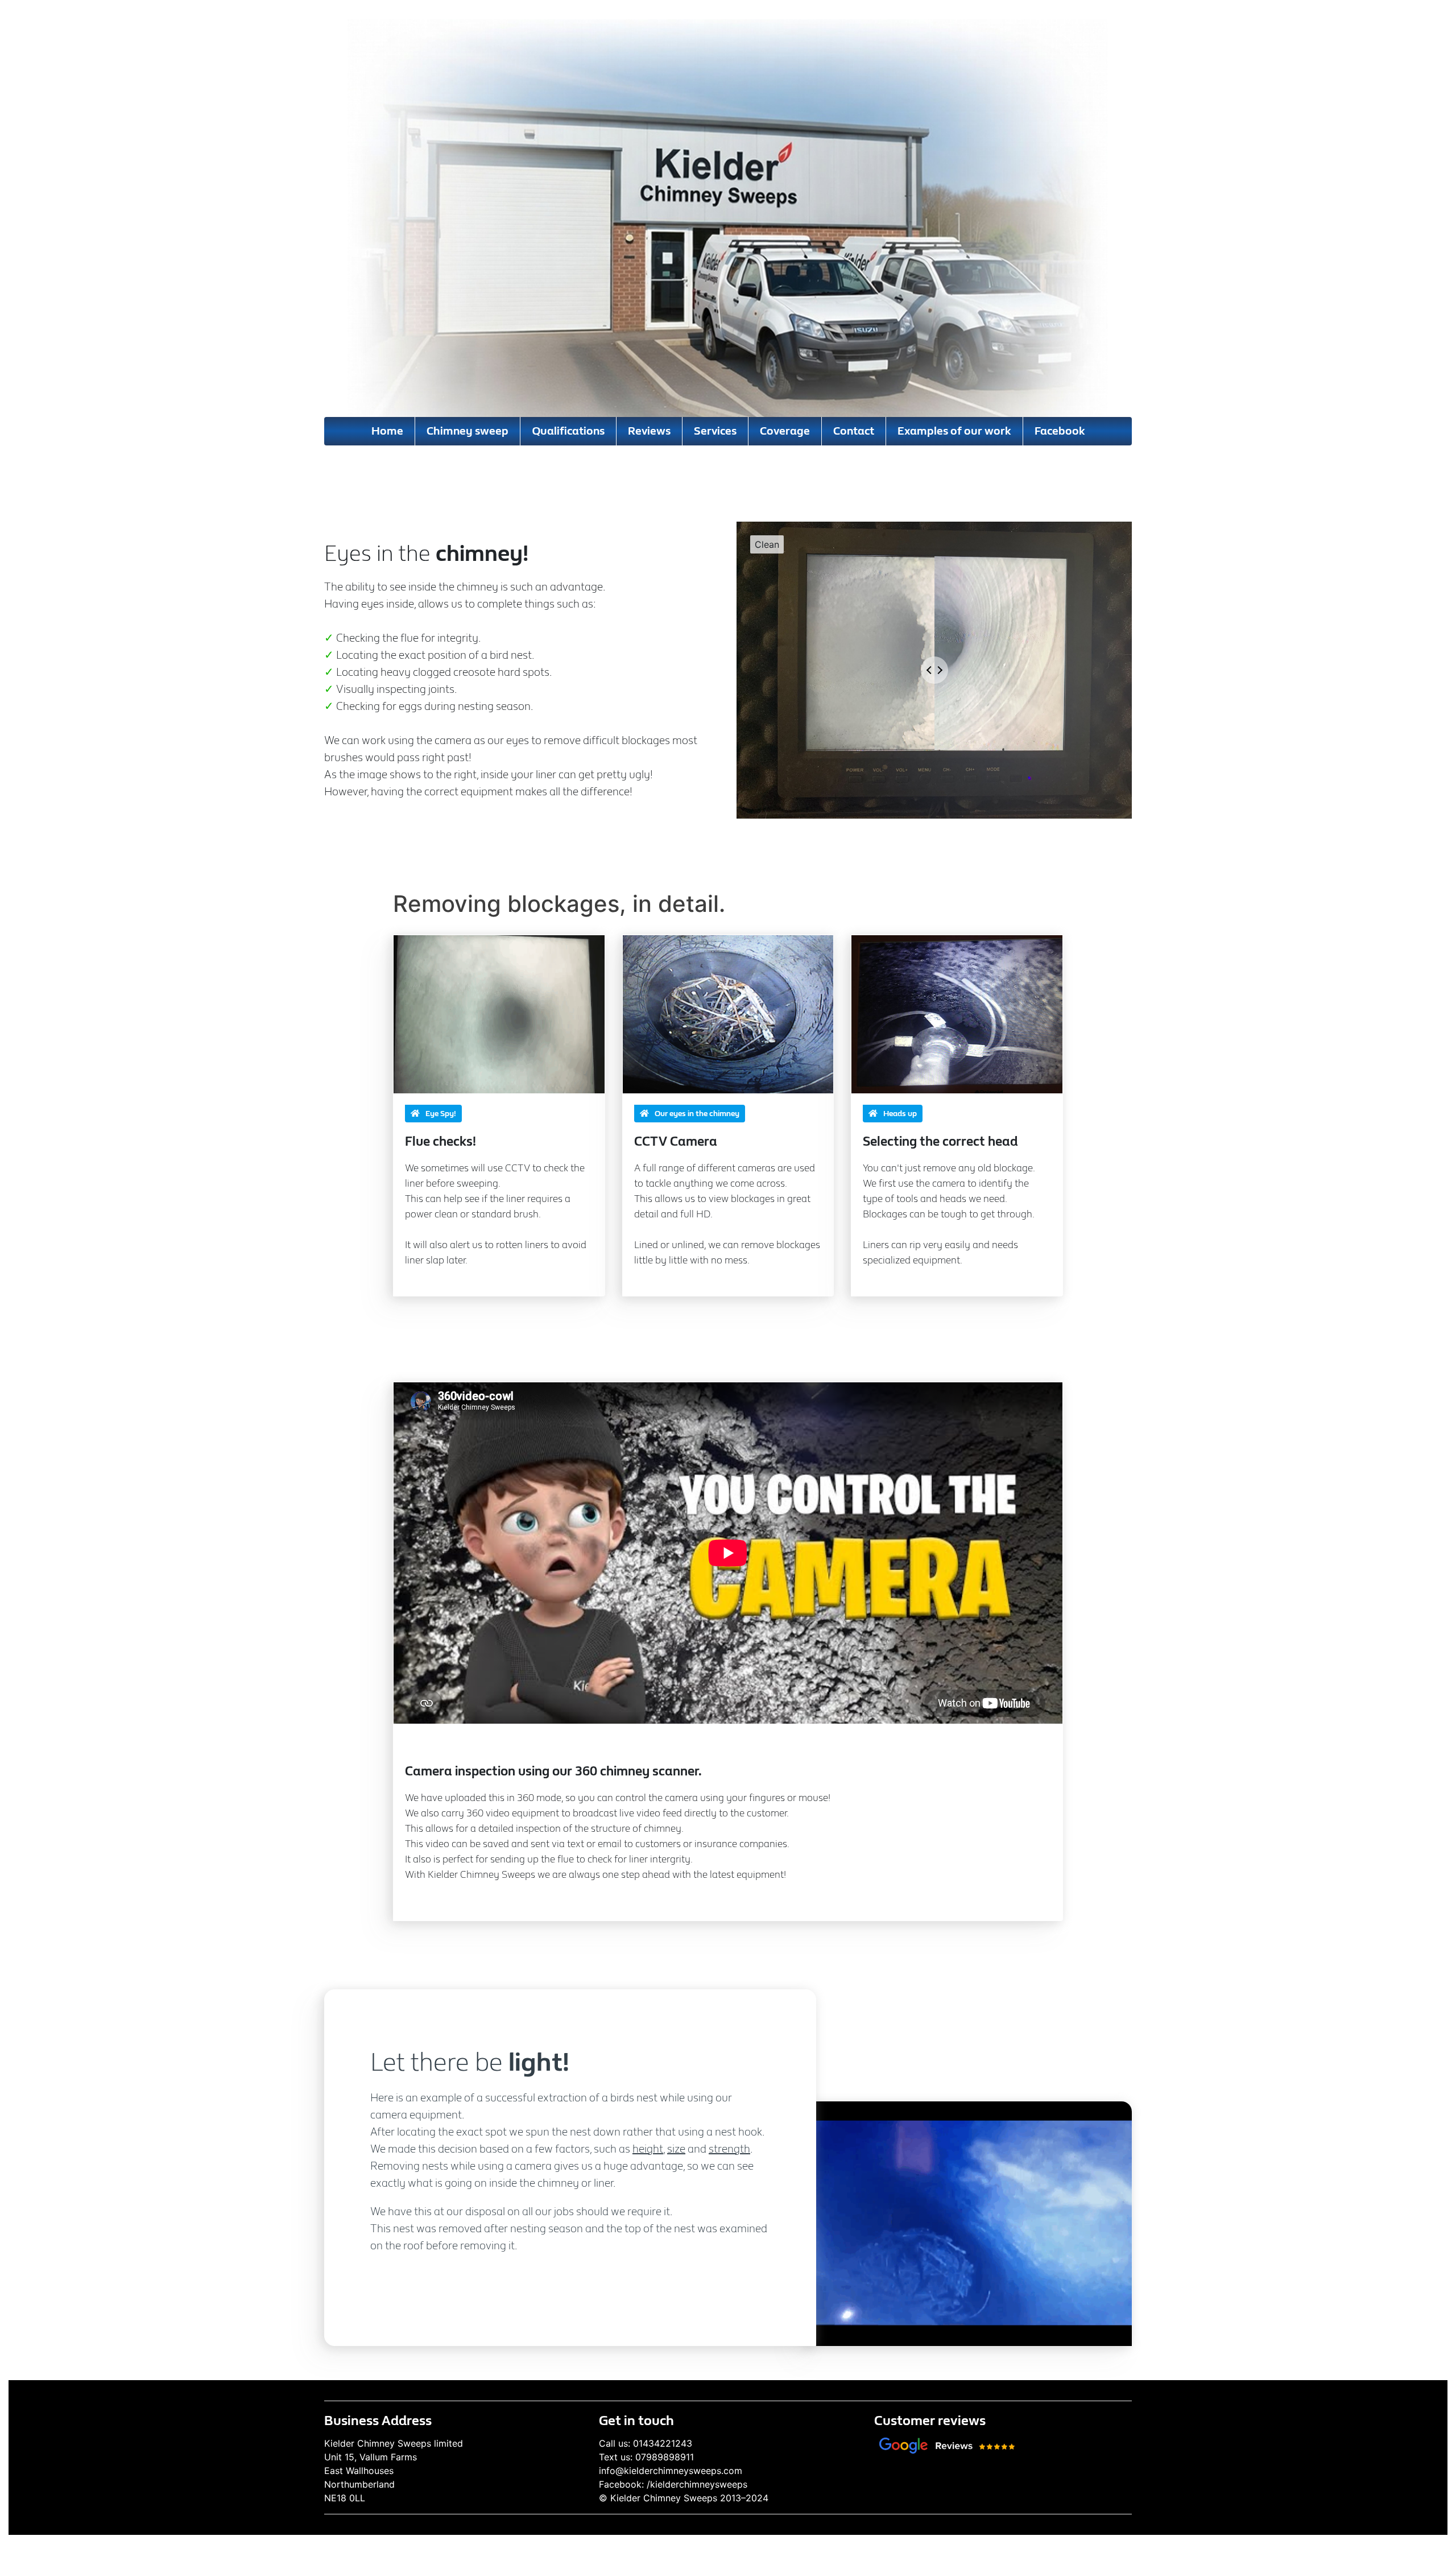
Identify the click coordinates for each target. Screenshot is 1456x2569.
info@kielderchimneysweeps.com (671, 2471)
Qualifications (568, 431)
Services (715, 431)
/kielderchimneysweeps (697, 2484)
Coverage (785, 431)
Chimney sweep (468, 431)
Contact (854, 431)
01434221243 (663, 2443)
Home (387, 431)
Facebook (1060, 431)
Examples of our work (954, 431)
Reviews (649, 431)
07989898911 (665, 2457)
